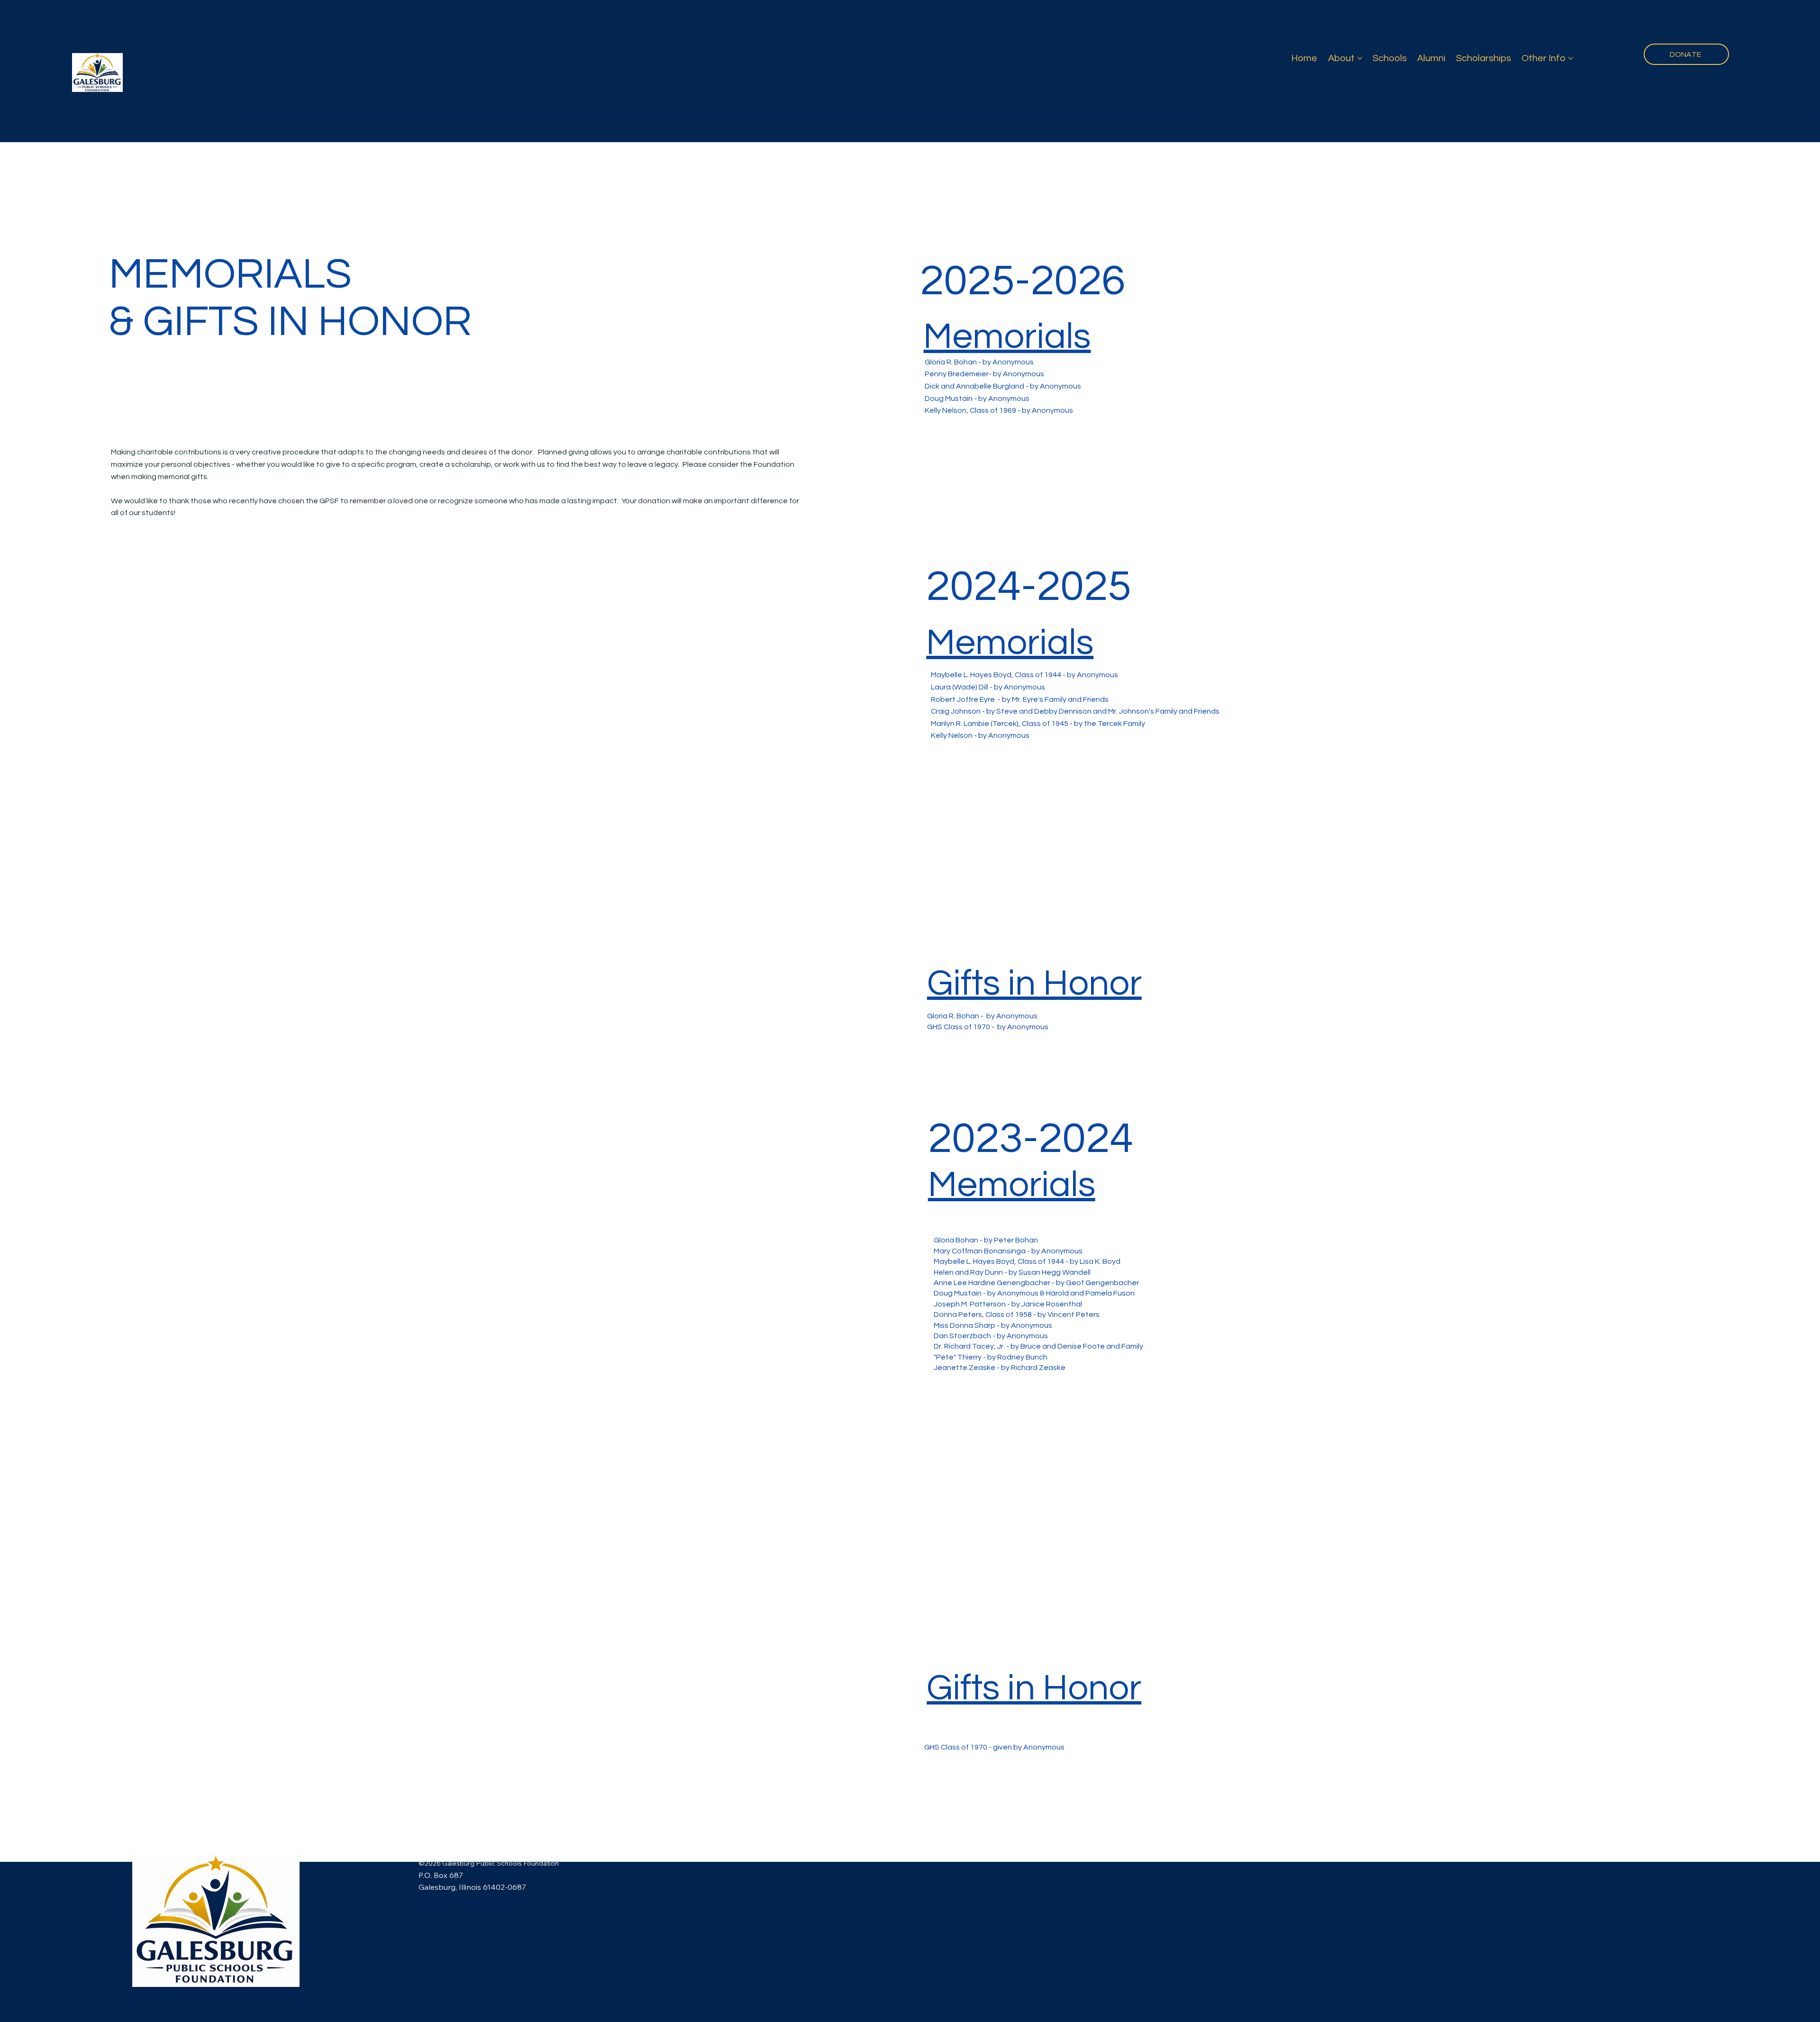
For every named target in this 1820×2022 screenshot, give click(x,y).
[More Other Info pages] (1571, 58)
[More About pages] (1360, 58)
